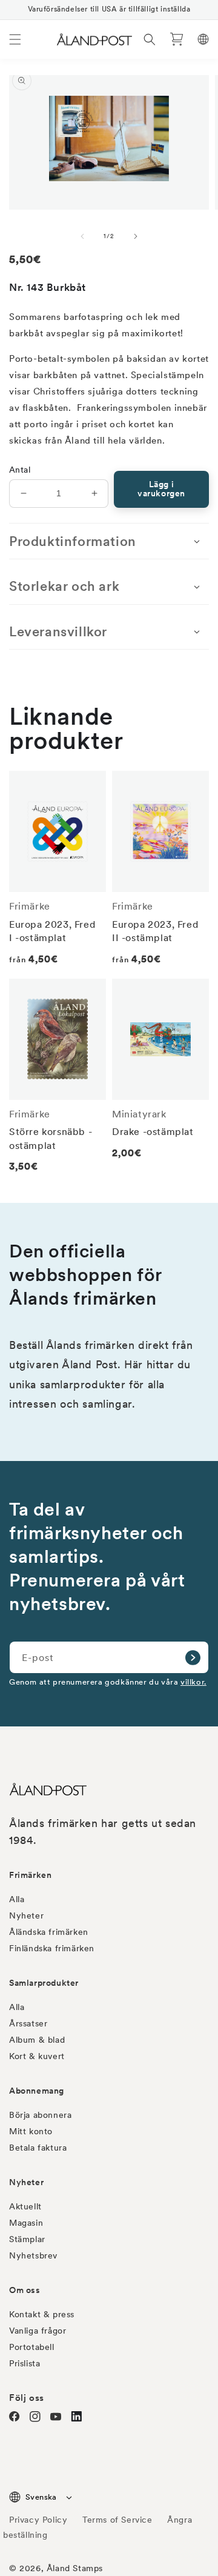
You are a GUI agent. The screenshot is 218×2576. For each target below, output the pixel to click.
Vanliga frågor (38, 2331)
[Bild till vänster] (82, 236)
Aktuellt (25, 2206)
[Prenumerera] (193, 1657)
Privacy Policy (38, 2520)
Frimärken (30, 1875)
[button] (15, 39)
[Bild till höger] (136, 236)
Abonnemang (37, 2091)
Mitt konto (31, 2131)
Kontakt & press (42, 2314)
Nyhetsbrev (33, 2255)
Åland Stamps (75, 2568)
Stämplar (27, 2239)
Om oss (25, 2290)
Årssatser (28, 2023)
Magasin (26, 2223)
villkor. (193, 1682)
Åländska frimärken (49, 1932)
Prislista (25, 2363)
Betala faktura (38, 2148)
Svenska (41, 2497)
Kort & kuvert (37, 2056)
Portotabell (32, 2347)
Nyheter (26, 1915)
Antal (20, 470)
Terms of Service (117, 2520)
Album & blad (37, 2040)
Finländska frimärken (52, 1948)
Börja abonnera (40, 2115)
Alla (17, 1899)
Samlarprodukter (44, 1983)
